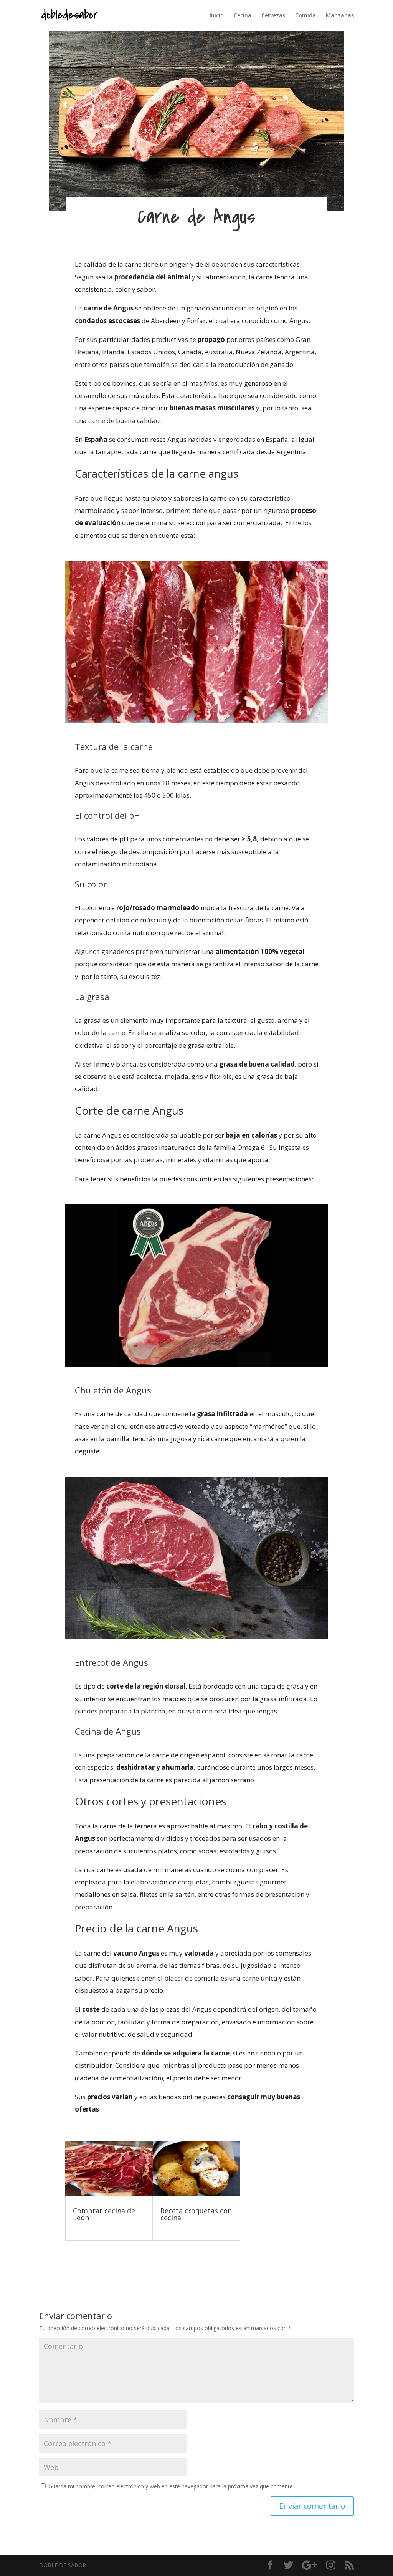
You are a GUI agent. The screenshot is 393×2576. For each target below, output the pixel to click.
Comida (305, 16)
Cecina (243, 16)
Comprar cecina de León (104, 2214)
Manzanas (340, 16)
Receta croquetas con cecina (196, 2214)
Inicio (217, 16)
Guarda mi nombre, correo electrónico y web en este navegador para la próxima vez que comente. (171, 2486)
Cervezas (273, 16)
